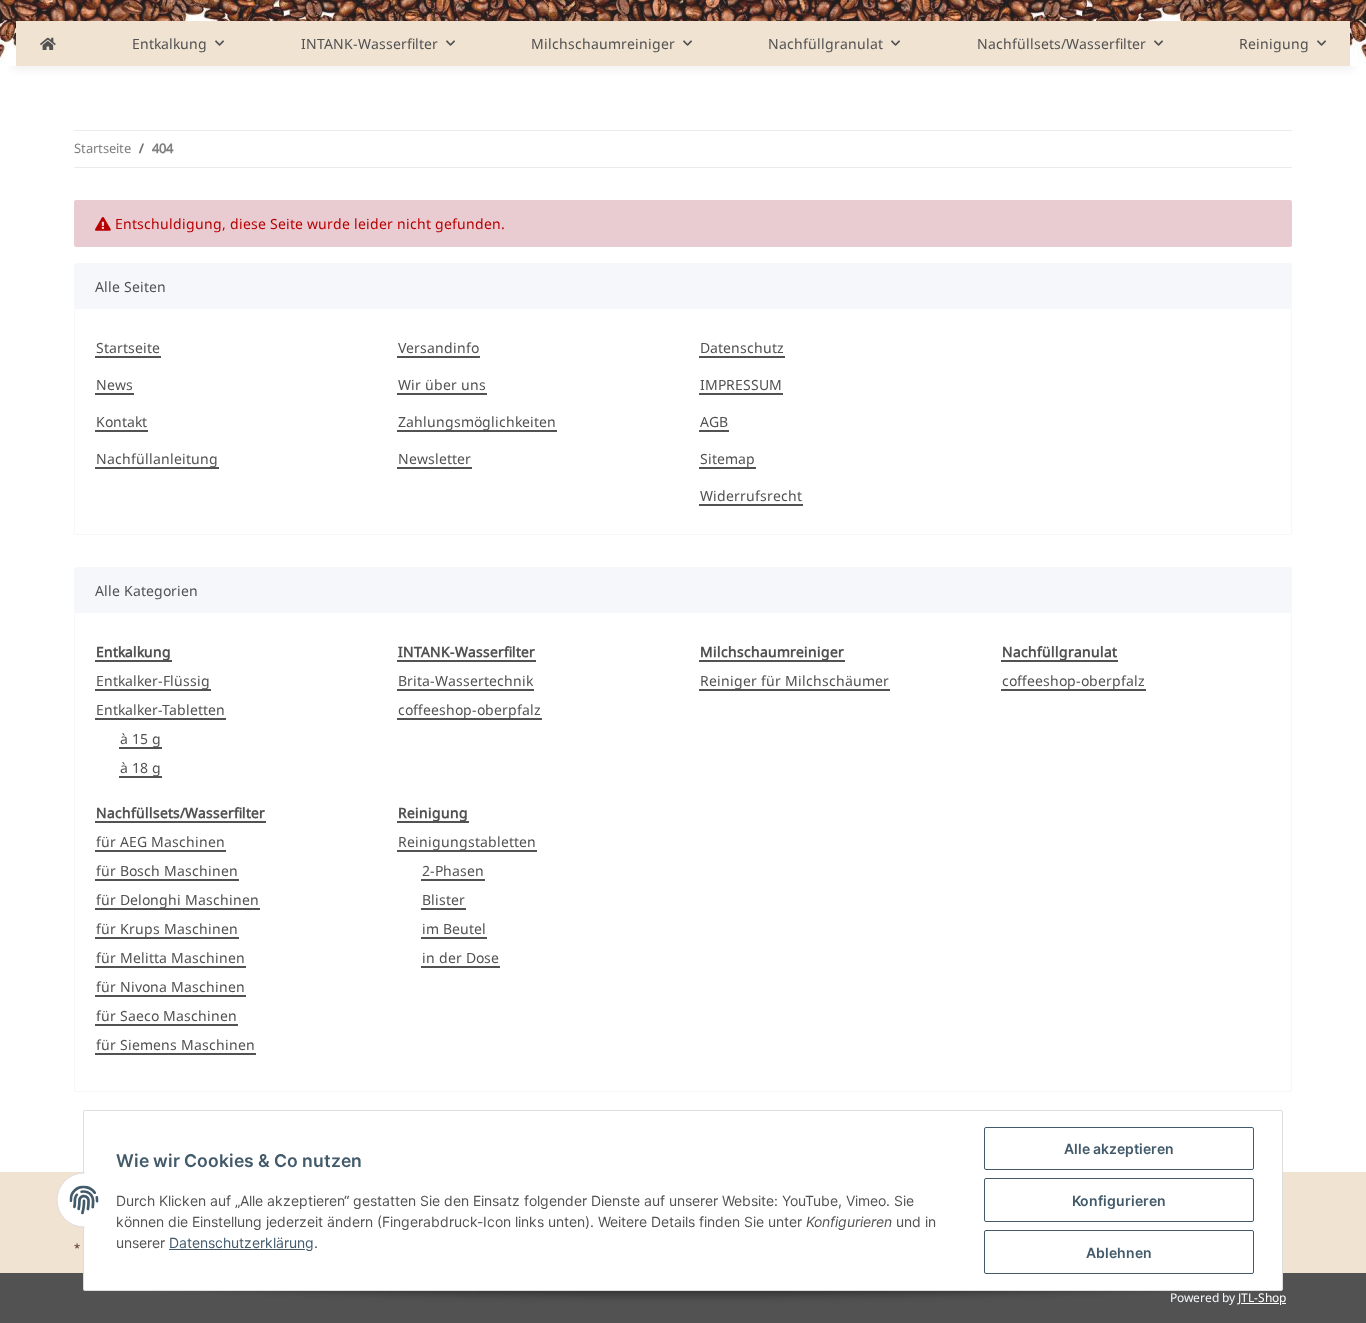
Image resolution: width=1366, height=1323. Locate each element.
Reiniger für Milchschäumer (794, 680)
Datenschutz (742, 347)
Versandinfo (438, 347)
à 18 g (140, 767)
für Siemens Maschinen (175, 1044)
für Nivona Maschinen (170, 986)
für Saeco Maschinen (166, 1015)
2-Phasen (453, 870)
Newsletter (434, 458)
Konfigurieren (1119, 1200)
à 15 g (140, 738)
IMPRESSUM (741, 384)
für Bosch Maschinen (167, 870)
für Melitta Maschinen (170, 957)
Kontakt (121, 421)
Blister (443, 899)
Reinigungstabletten (467, 841)
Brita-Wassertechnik (465, 680)
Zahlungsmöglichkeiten (477, 421)
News (114, 384)
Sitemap (727, 458)
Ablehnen (1119, 1252)
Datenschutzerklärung (241, 1242)
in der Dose (460, 957)
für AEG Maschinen (160, 841)
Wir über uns (442, 384)
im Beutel (454, 928)
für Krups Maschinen (167, 928)
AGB (714, 421)
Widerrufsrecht (751, 495)
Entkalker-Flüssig (153, 680)
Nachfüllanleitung (157, 458)
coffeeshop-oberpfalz (469, 709)
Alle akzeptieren (1119, 1148)
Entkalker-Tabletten (160, 709)
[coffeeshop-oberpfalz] (48, 43)
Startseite (128, 347)
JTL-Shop (1262, 1297)
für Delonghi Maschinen (177, 899)
